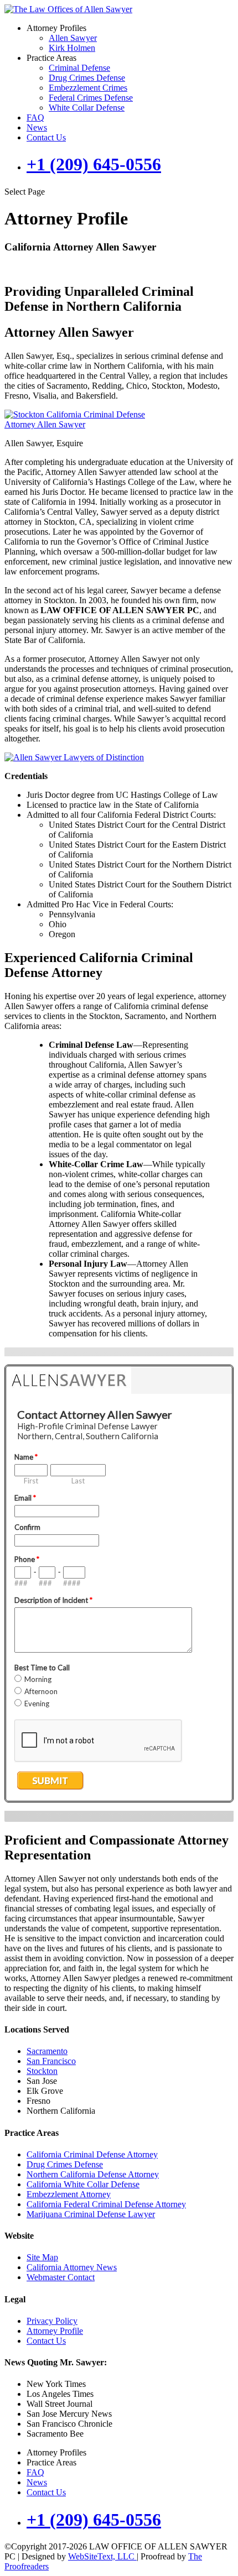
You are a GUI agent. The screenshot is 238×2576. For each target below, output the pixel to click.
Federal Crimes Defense (91, 98)
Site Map (42, 2257)
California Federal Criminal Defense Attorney (106, 2204)
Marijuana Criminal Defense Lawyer (91, 2214)
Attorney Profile (55, 2331)
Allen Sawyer (73, 38)
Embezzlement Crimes (88, 88)
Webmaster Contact (61, 2277)
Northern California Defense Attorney (93, 2174)
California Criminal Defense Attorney (92, 2154)
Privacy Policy (52, 2321)
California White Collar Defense (83, 2184)
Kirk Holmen (72, 48)
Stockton (42, 2071)
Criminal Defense (79, 68)
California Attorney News (72, 2267)
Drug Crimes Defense (87, 78)
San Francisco (51, 2061)
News (37, 127)
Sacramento (47, 2051)
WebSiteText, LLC (102, 2556)
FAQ (35, 117)
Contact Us (46, 137)
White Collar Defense (87, 108)
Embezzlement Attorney (69, 2194)
